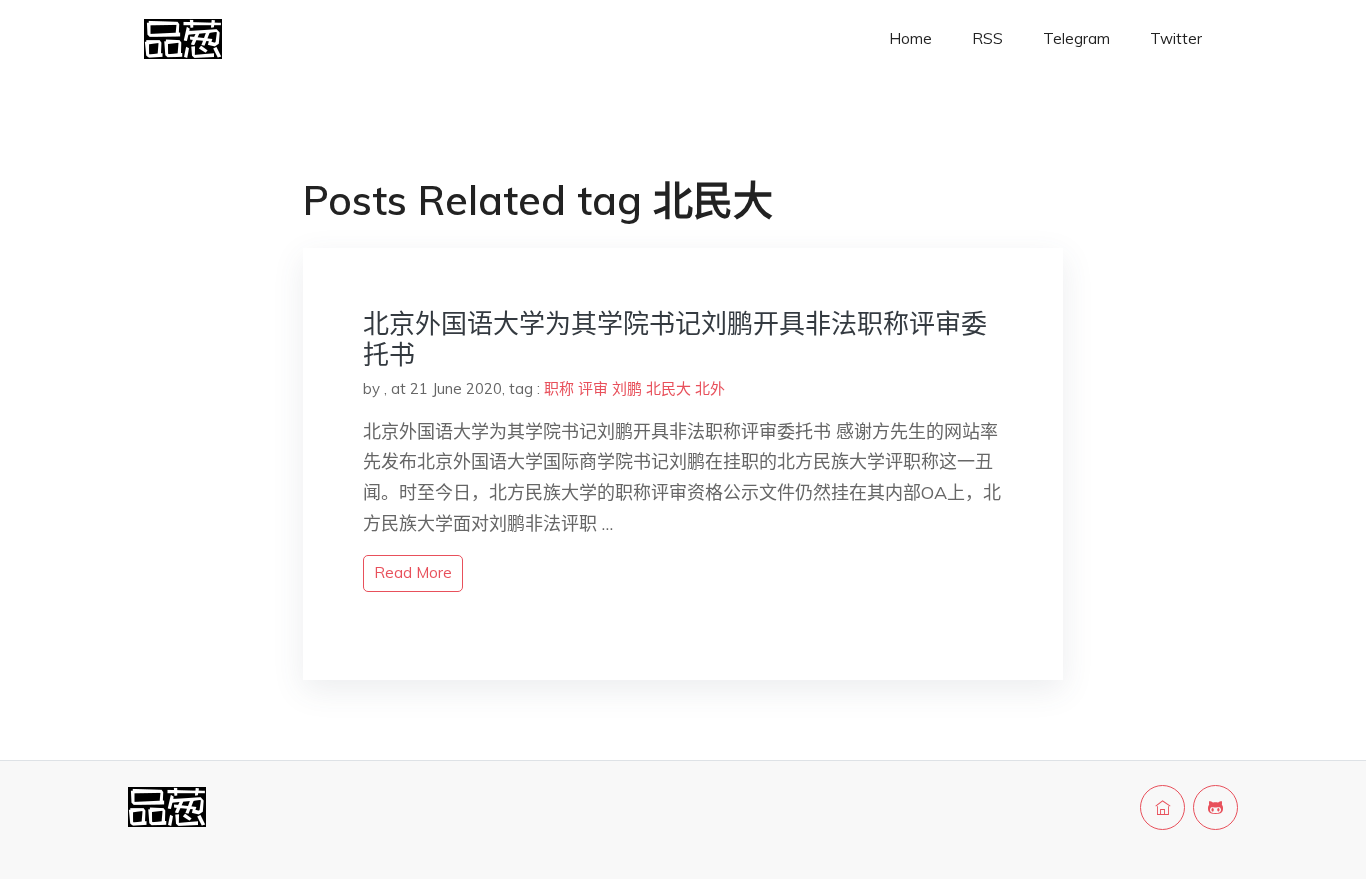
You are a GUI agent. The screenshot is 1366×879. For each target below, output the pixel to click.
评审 (593, 388)
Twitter (1176, 38)
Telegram (1076, 38)
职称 (559, 388)
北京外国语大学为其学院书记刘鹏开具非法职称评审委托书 (675, 339)
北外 (710, 388)
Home (910, 38)
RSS (987, 38)
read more (413, 572)
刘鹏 (627, 388)
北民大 (668, 388)
